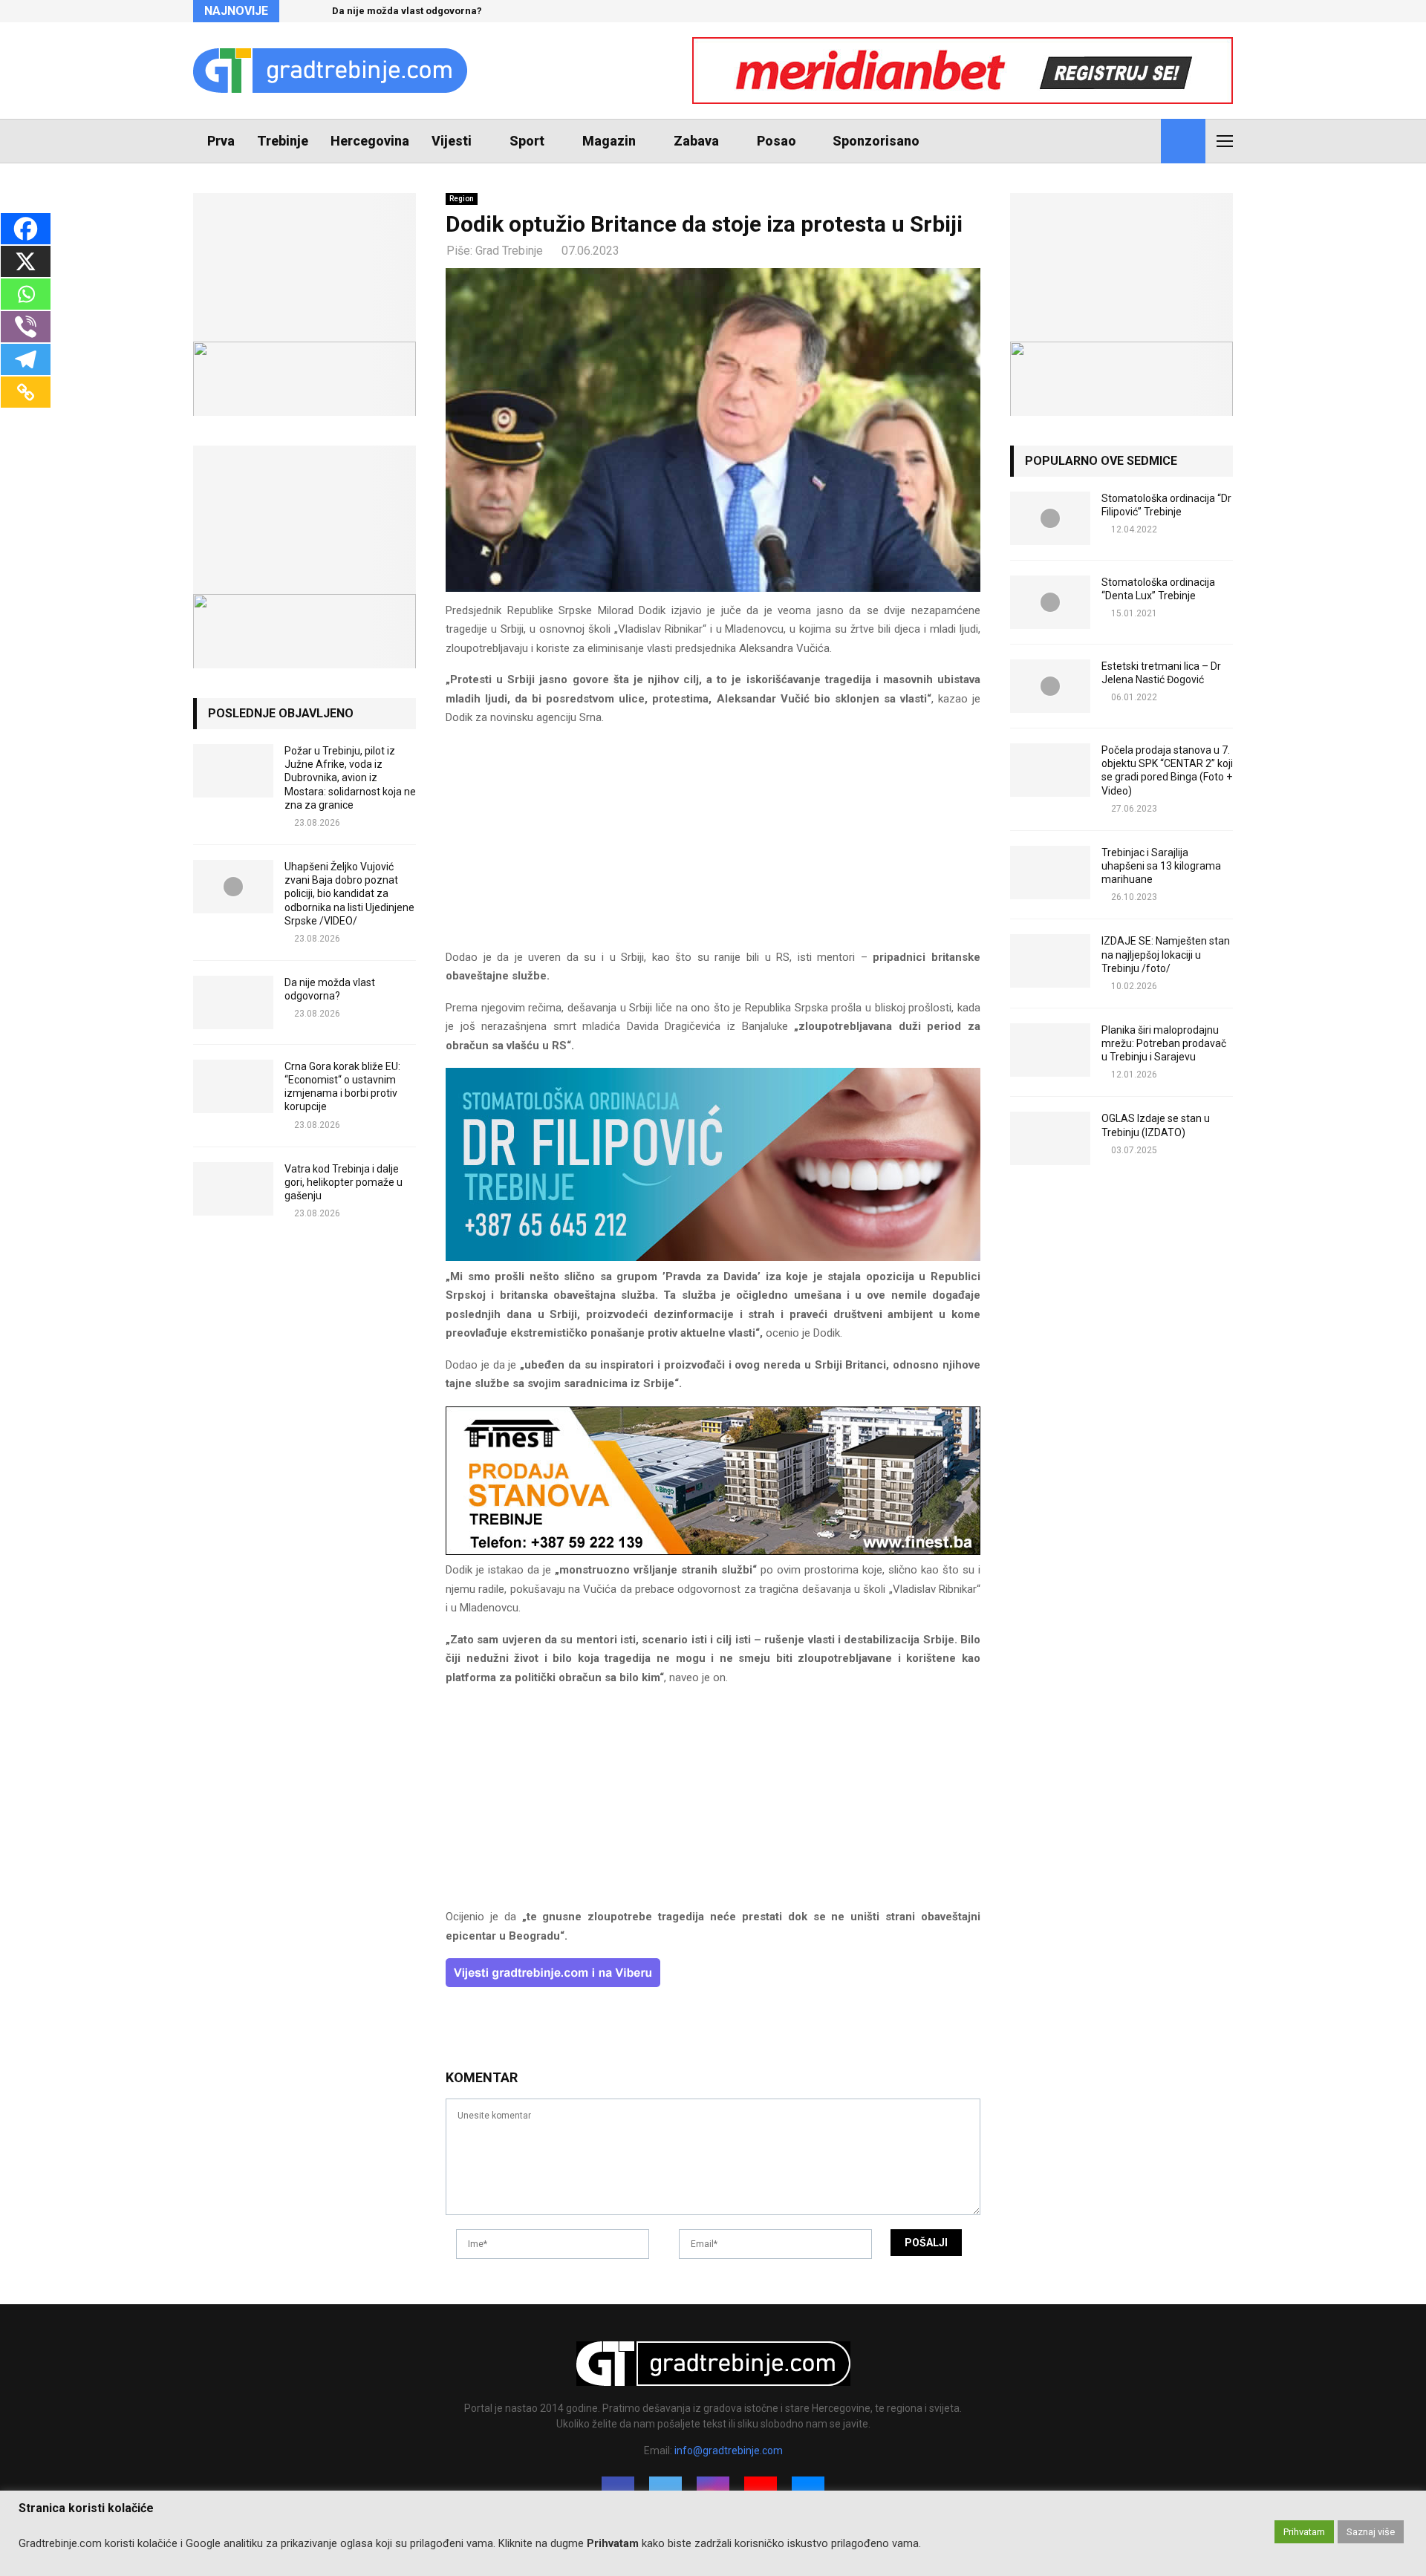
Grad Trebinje (509, 251)
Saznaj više (1371, 2532)
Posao (777, 141)
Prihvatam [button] (1304, 2532)
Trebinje (283, 141)
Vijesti (452, 141)
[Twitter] (1096, 141)
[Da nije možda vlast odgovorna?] (233, 1002)
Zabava (696, 141)
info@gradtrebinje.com (729, 2451)
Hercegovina (370, 141)
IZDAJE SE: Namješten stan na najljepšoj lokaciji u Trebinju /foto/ (1166, 954)
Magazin (609, 141)
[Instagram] (1113, 141)
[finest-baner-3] (713, 1551)
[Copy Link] (26, 392)
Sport (527, 141)
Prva (221, 141)
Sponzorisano (876, 141)
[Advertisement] (713, 844)
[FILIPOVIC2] (713, 1257)
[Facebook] (1080, 141)
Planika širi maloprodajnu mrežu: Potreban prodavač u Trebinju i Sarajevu (1164, 1043)
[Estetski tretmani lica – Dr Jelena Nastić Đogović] (1050, 686)
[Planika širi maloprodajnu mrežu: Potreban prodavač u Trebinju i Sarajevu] (1050, 1050)
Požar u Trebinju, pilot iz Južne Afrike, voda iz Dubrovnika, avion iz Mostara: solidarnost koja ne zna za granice (350, 778)
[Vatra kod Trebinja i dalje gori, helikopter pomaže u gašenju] (233, 1189)
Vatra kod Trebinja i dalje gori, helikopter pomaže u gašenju (344, 1182)
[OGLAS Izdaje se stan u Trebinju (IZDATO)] (1050, 1138)
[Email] (1145, 141)
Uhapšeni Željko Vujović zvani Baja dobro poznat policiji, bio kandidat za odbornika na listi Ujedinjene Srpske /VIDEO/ (349, 894)
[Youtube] (1129, 141)
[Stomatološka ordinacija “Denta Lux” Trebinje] (1050, 602)
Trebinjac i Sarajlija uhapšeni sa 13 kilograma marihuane (1161, 866)
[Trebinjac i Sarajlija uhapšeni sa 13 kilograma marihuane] (1050, 873)
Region (462, 199)
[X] (26, 261)
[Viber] (26, 327)
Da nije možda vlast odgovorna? (407, 11)
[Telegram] (26, 359)
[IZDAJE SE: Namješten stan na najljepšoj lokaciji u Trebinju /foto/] (1050, 961)
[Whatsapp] (26, 294)
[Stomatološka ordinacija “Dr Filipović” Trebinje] (1050, 518)
